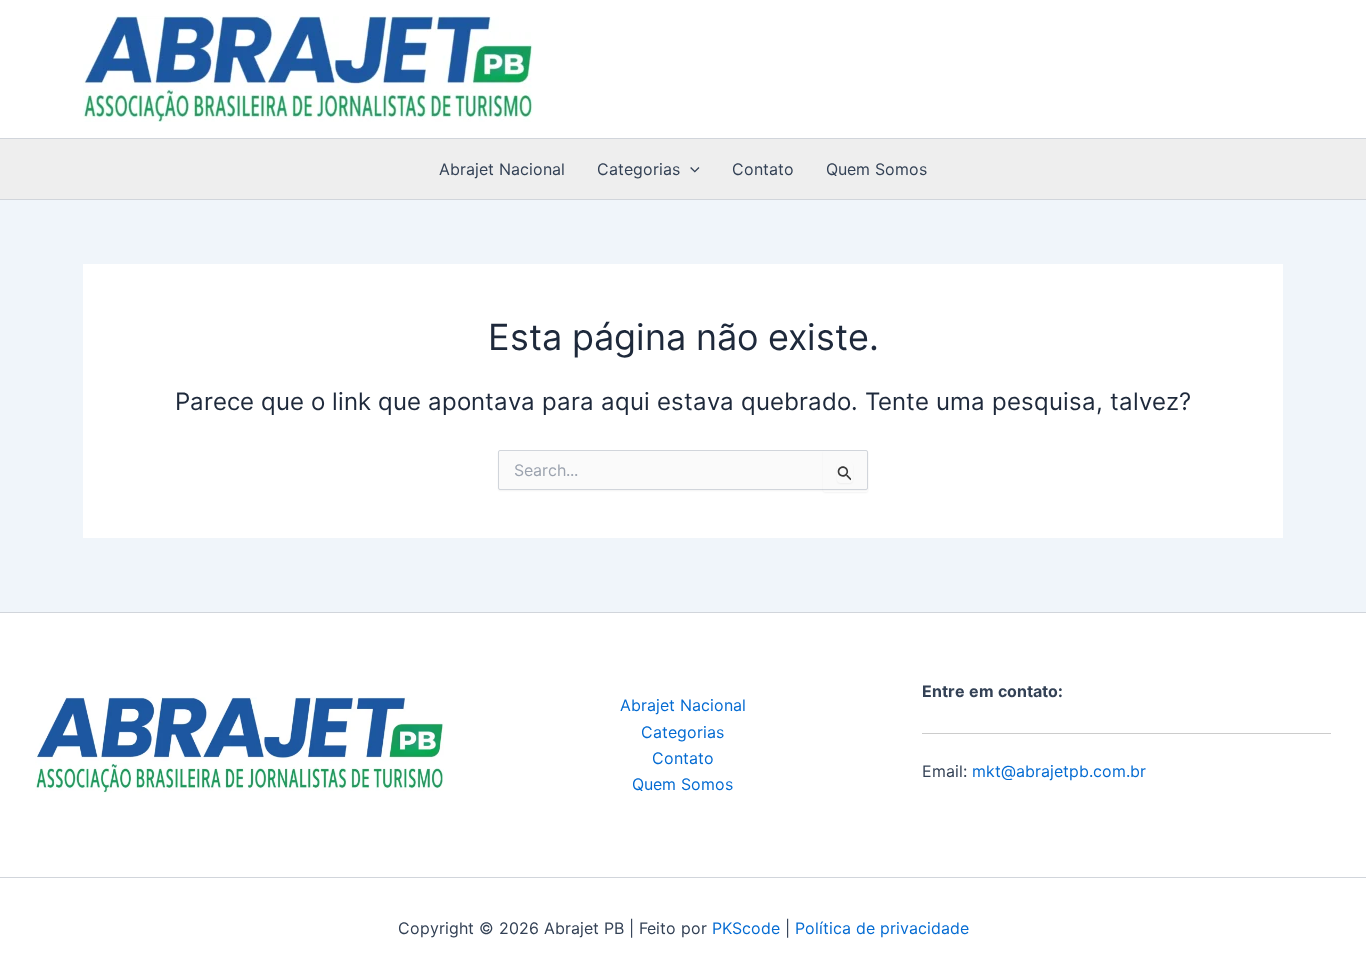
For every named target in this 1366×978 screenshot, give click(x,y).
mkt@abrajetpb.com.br (1059, 771)
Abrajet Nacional (502, 169)
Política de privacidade (882, 928)
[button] (690, 169)
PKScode (746, 928)
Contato (763, 169)
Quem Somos (876, 169)
